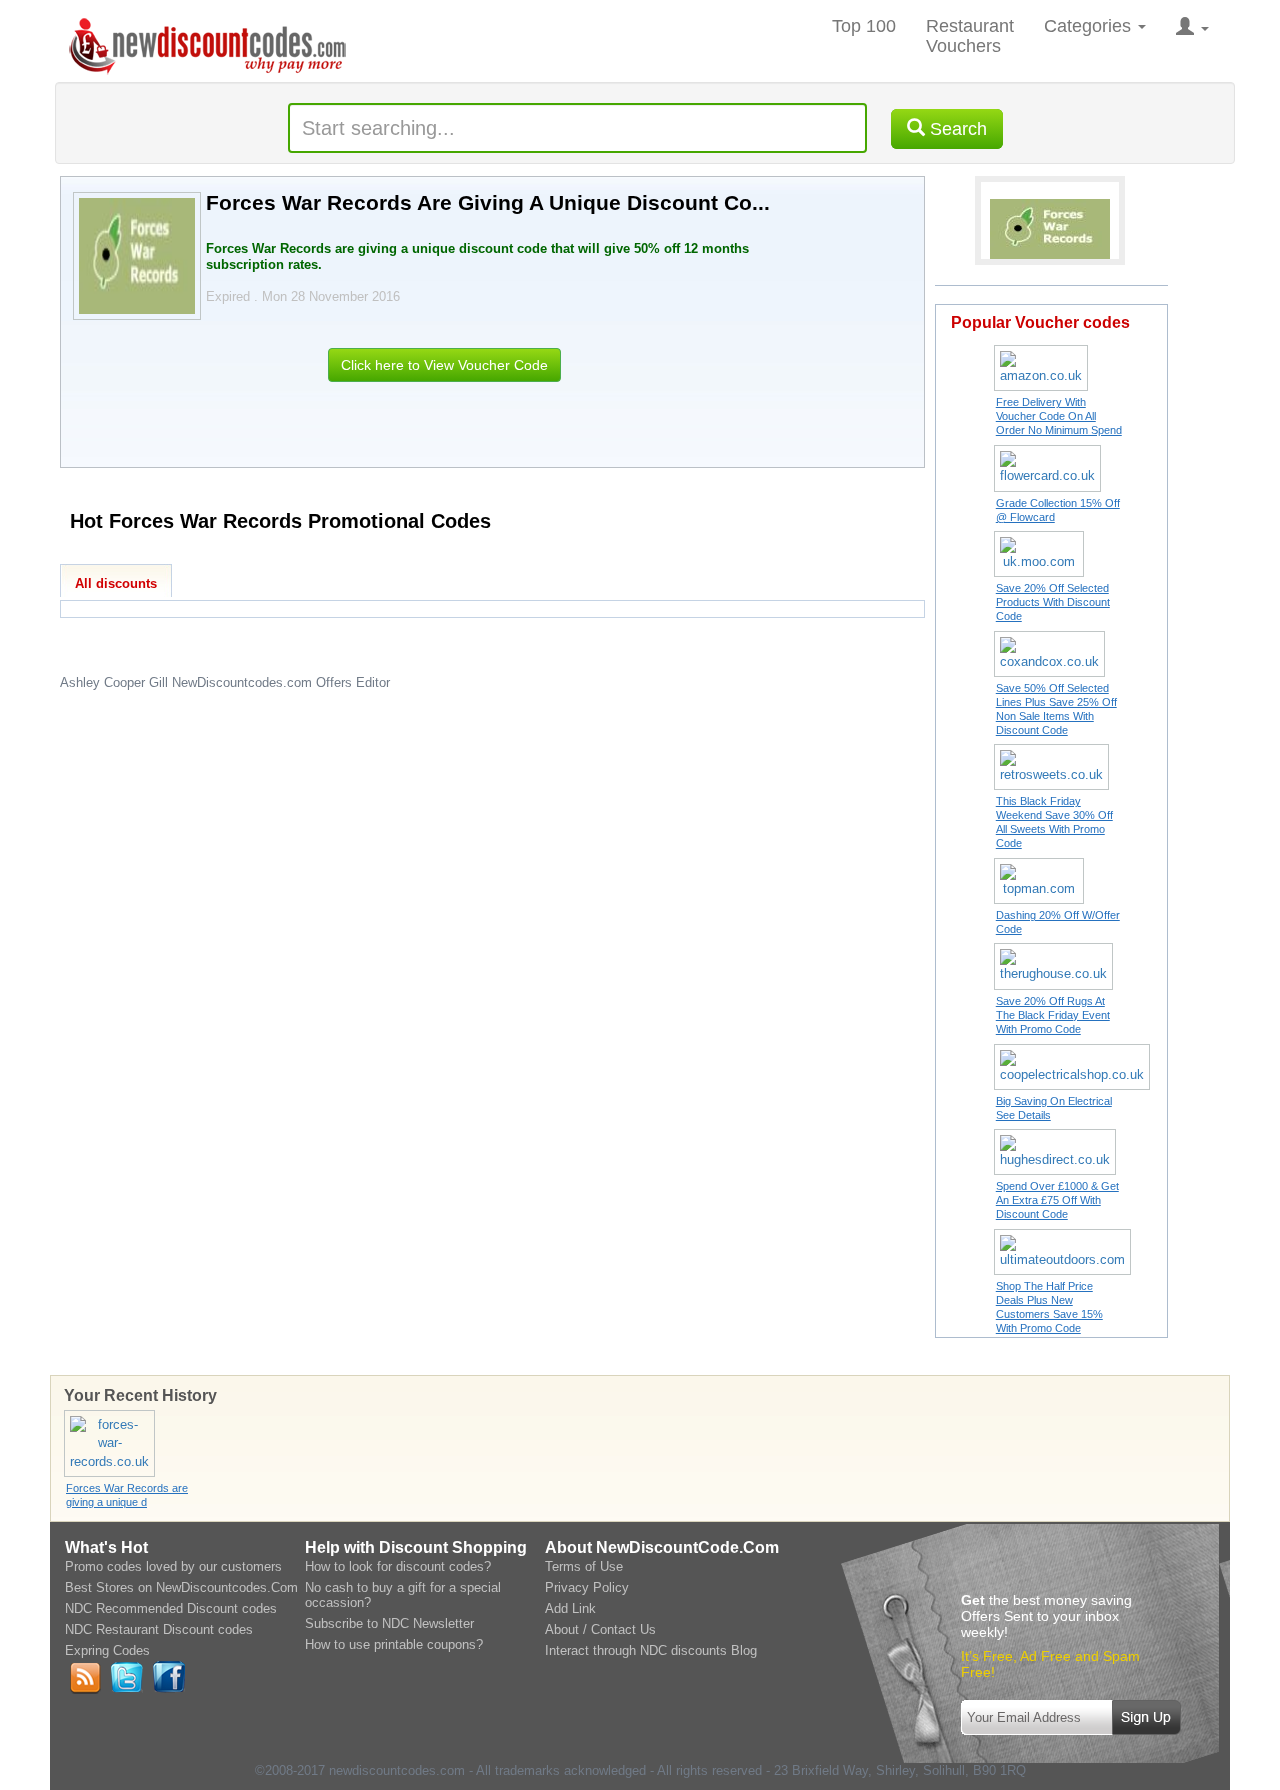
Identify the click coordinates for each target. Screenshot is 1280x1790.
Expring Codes (107, 1650)
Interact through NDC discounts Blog (651, 1650)
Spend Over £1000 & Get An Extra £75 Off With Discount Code (1057, 1200)
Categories (1090, 26)
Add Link (570, 1608)
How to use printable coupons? (394, 1644)
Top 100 (864, 26)
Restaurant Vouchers (970, 36)
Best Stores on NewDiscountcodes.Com (181, 1587)
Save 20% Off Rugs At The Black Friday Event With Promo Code (1053, 1015)
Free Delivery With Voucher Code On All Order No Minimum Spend (1059, 416)
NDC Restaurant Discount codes (159, 1629)
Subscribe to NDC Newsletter (389, 1623)
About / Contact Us (600, 1629)
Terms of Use (584, 1566)
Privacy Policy (587, 1587)
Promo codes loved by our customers (173, 1566)
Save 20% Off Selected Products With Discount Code (1053, 602)
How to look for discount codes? (398, 1566)
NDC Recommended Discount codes (171, 1608)
